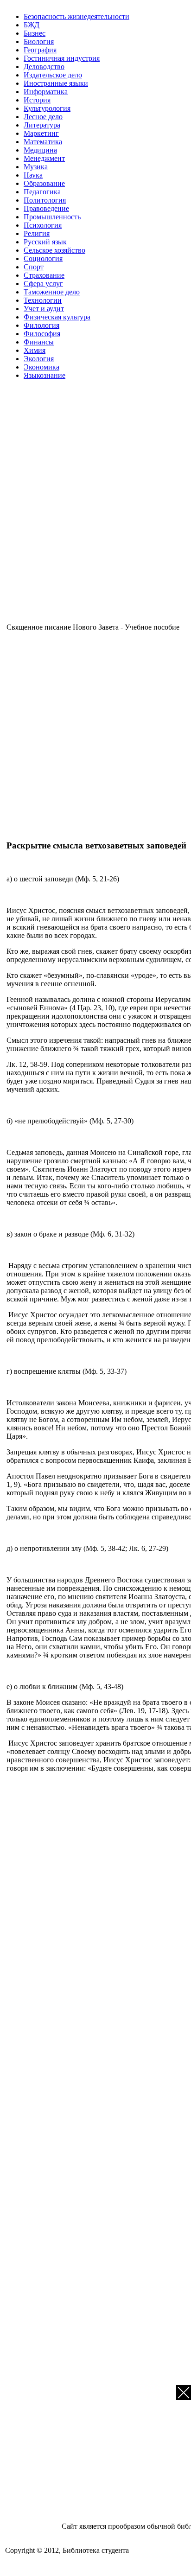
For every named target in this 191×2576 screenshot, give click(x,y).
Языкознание (45, 375)
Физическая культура (57, 317)
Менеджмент (44, 158)
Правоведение (46, 208)
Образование (44, 183)
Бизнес (35, 33)
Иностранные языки (56, 83)
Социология (43, 258)
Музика (36, 167)
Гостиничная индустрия (62, 58)
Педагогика (42, 192)
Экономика (41, 367)
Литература (42, 125)
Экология (39, 359)
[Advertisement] (95, 505)
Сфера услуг (43, 284)
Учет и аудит (44, 309)
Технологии (43, 300)
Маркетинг (41, 133)
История (37, 100)
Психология (43, 225)
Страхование (44, 275)
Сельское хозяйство (54, 250)
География (40, 50)
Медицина (40, 150)
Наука (33, 175)
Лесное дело (43, 117)
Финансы (39, 342)
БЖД (32, 25)
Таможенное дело (52, 292)
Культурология (47, 108)
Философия (42, 334)
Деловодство (44, 67)
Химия (35, 350)
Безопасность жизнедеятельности (76, 16)
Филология (41, 325)
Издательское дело (53, 75)
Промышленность (52, 217)
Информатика (46, 92)
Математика (43, 142)
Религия (37, 233)
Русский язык (45, 242)
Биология (39, 41)
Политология (45, 200)
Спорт (34, 267)
